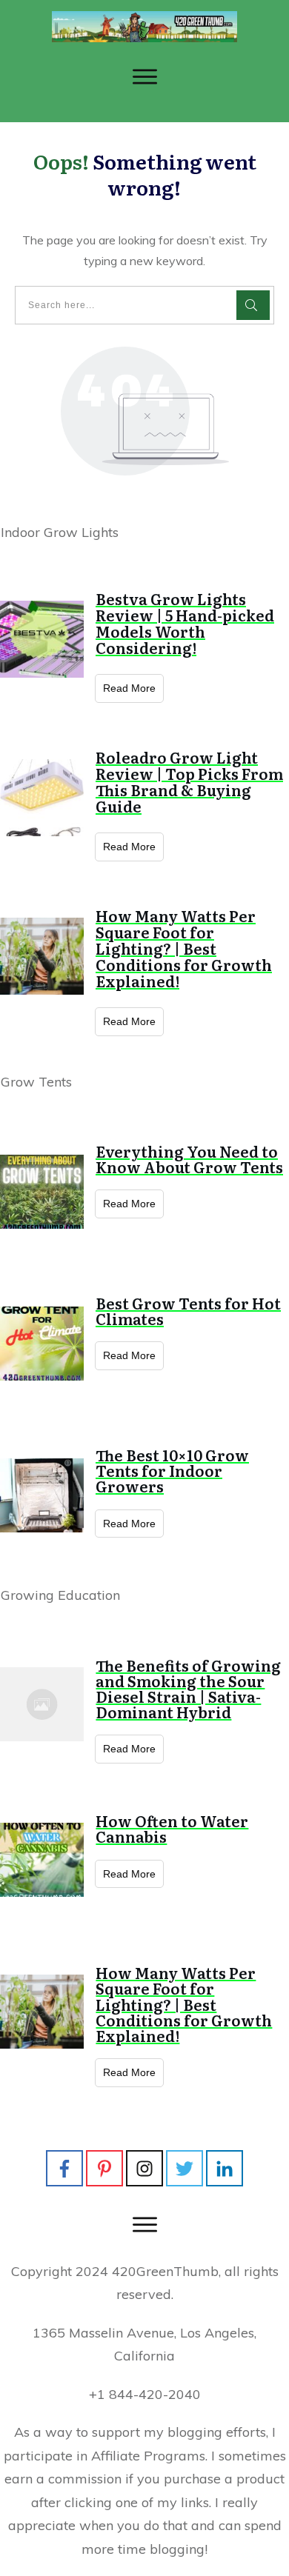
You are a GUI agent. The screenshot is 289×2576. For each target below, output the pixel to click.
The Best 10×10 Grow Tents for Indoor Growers (172, 1470)
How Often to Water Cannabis (172, 1828)
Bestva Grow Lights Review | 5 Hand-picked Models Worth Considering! (185, 623)
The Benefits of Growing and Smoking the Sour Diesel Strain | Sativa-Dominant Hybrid (188, 1689)
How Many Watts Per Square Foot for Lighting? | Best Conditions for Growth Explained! (184, 948)
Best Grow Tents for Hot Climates (188, 1311)
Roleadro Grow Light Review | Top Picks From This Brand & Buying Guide (189, 781)
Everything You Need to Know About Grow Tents (189, 1159)
